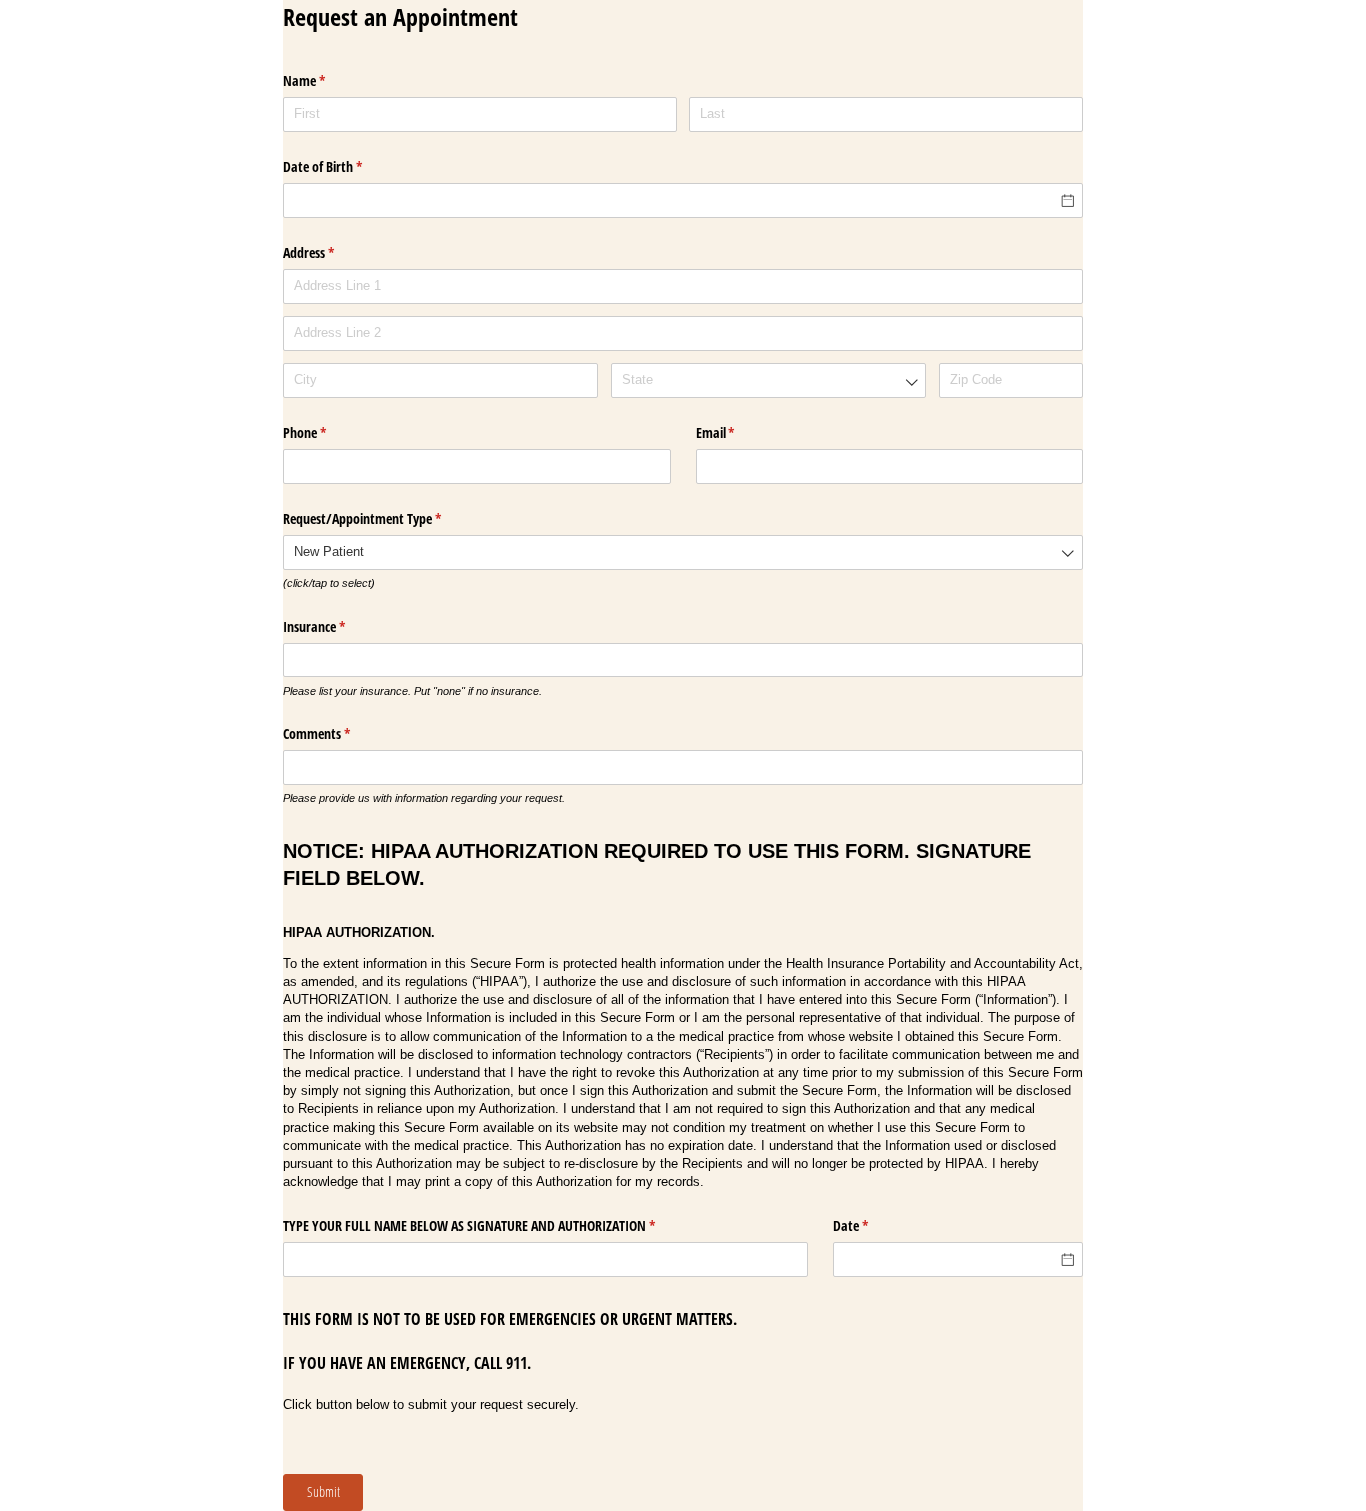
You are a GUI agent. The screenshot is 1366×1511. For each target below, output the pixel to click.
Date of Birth (346, 166)
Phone (328, 432)
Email (739, 432)
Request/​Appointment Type (385, 518)
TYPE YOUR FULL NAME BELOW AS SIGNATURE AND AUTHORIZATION (492, 1225)
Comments (340, 733)
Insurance (337, 626)
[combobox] (768, 380)
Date (874, 1225)
